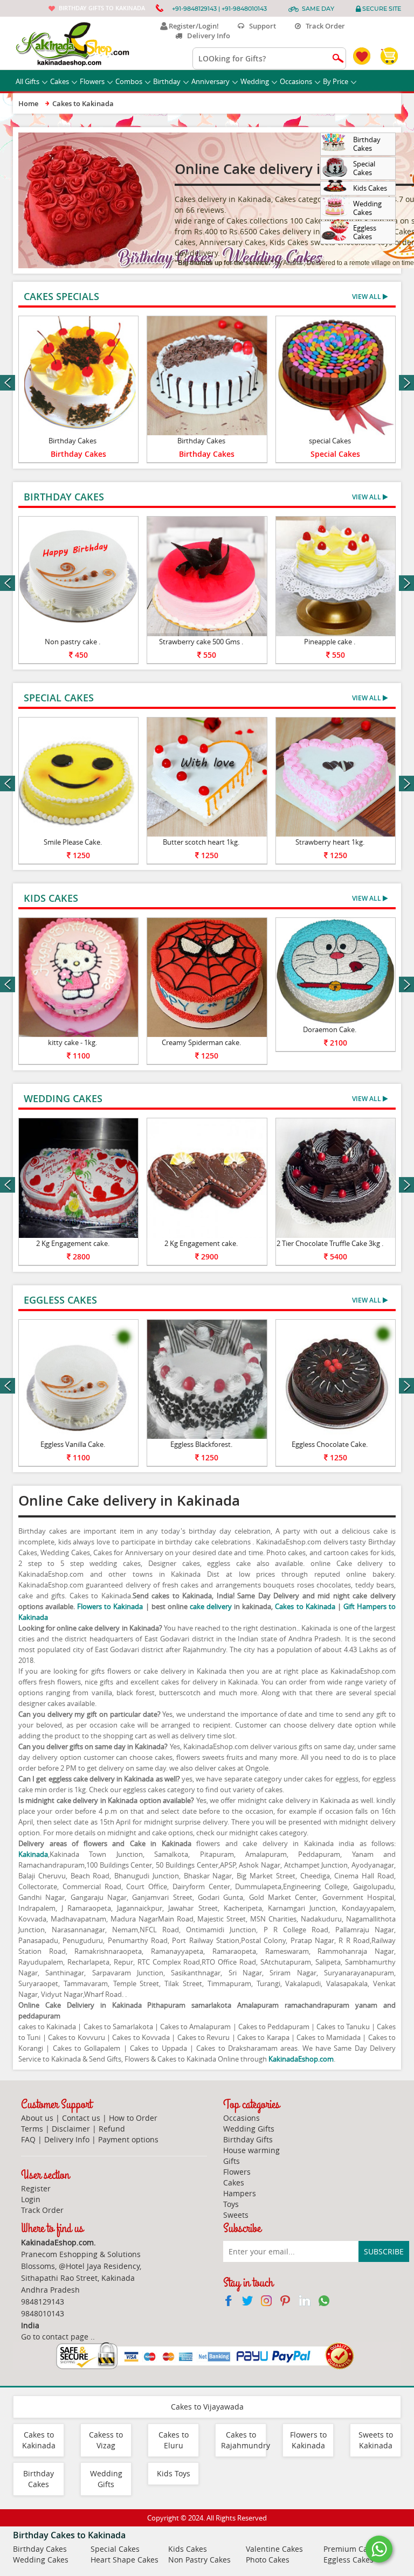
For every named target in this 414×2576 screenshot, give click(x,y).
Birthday (167, 81)
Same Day (318, 9)
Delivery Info (206, 36)
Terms (32, 2129)
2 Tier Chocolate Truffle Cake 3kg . (330, 1243)
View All (367, 297)
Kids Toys (174, 2473)
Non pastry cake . (73, 642)
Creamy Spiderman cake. (201, 1042)
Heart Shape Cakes (125, 2560)
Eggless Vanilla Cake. (73, 1444)
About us (37, 2118)
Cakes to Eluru (174, 2440)
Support (260, 26)
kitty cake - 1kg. (73, 1042)
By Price (336, 81)
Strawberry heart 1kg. (330, 842)
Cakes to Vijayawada (207, 2407)
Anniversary (211, 81)
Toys (231, 2204)
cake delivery (211, 1606)
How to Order (133, 2118)
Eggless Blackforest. (201, 1444)
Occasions (296, 81)
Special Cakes (335, 454)
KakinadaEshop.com (301, 2059)
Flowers (92, 81)
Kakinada (33, 1854)
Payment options (128, 2139)
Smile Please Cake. (73, 842)
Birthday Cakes (73, 441)
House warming (251, 2150)
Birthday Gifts (248, 2139)
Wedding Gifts (249, 2129)
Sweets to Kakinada (376, 2440)
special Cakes (330, 441)
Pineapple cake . (330, 642)
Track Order (323, 26)
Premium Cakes (351, 2549)
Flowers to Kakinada (110, 1606)
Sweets (236, 2215)
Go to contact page (55, 2337)
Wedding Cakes (41, 2560)
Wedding (255, 81)
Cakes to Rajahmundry (246, 2440)
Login (31, 2199)
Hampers (240, 2193)
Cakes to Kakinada (305, 1606)
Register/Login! (192, 26)
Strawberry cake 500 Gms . (201, 642)
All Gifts (27, 81)
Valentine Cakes (274, 2549)
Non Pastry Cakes (199, 2560)
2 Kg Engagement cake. (73, 1243)
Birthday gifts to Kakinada (102, 8)
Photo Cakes (268, 2560)
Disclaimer (71, 2129)
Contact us (81, 2118)
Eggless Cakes (349, 2560)
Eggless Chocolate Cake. (330, 1444)
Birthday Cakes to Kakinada (69, 2535)
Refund (112, 2129)
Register (36, 2188)
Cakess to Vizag (106, 2440)
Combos (129, 81)
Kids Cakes (188, 2549)
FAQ (28, 2139)
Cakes (60, 81)
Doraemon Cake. (330, 1029)
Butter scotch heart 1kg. (201, 842)
